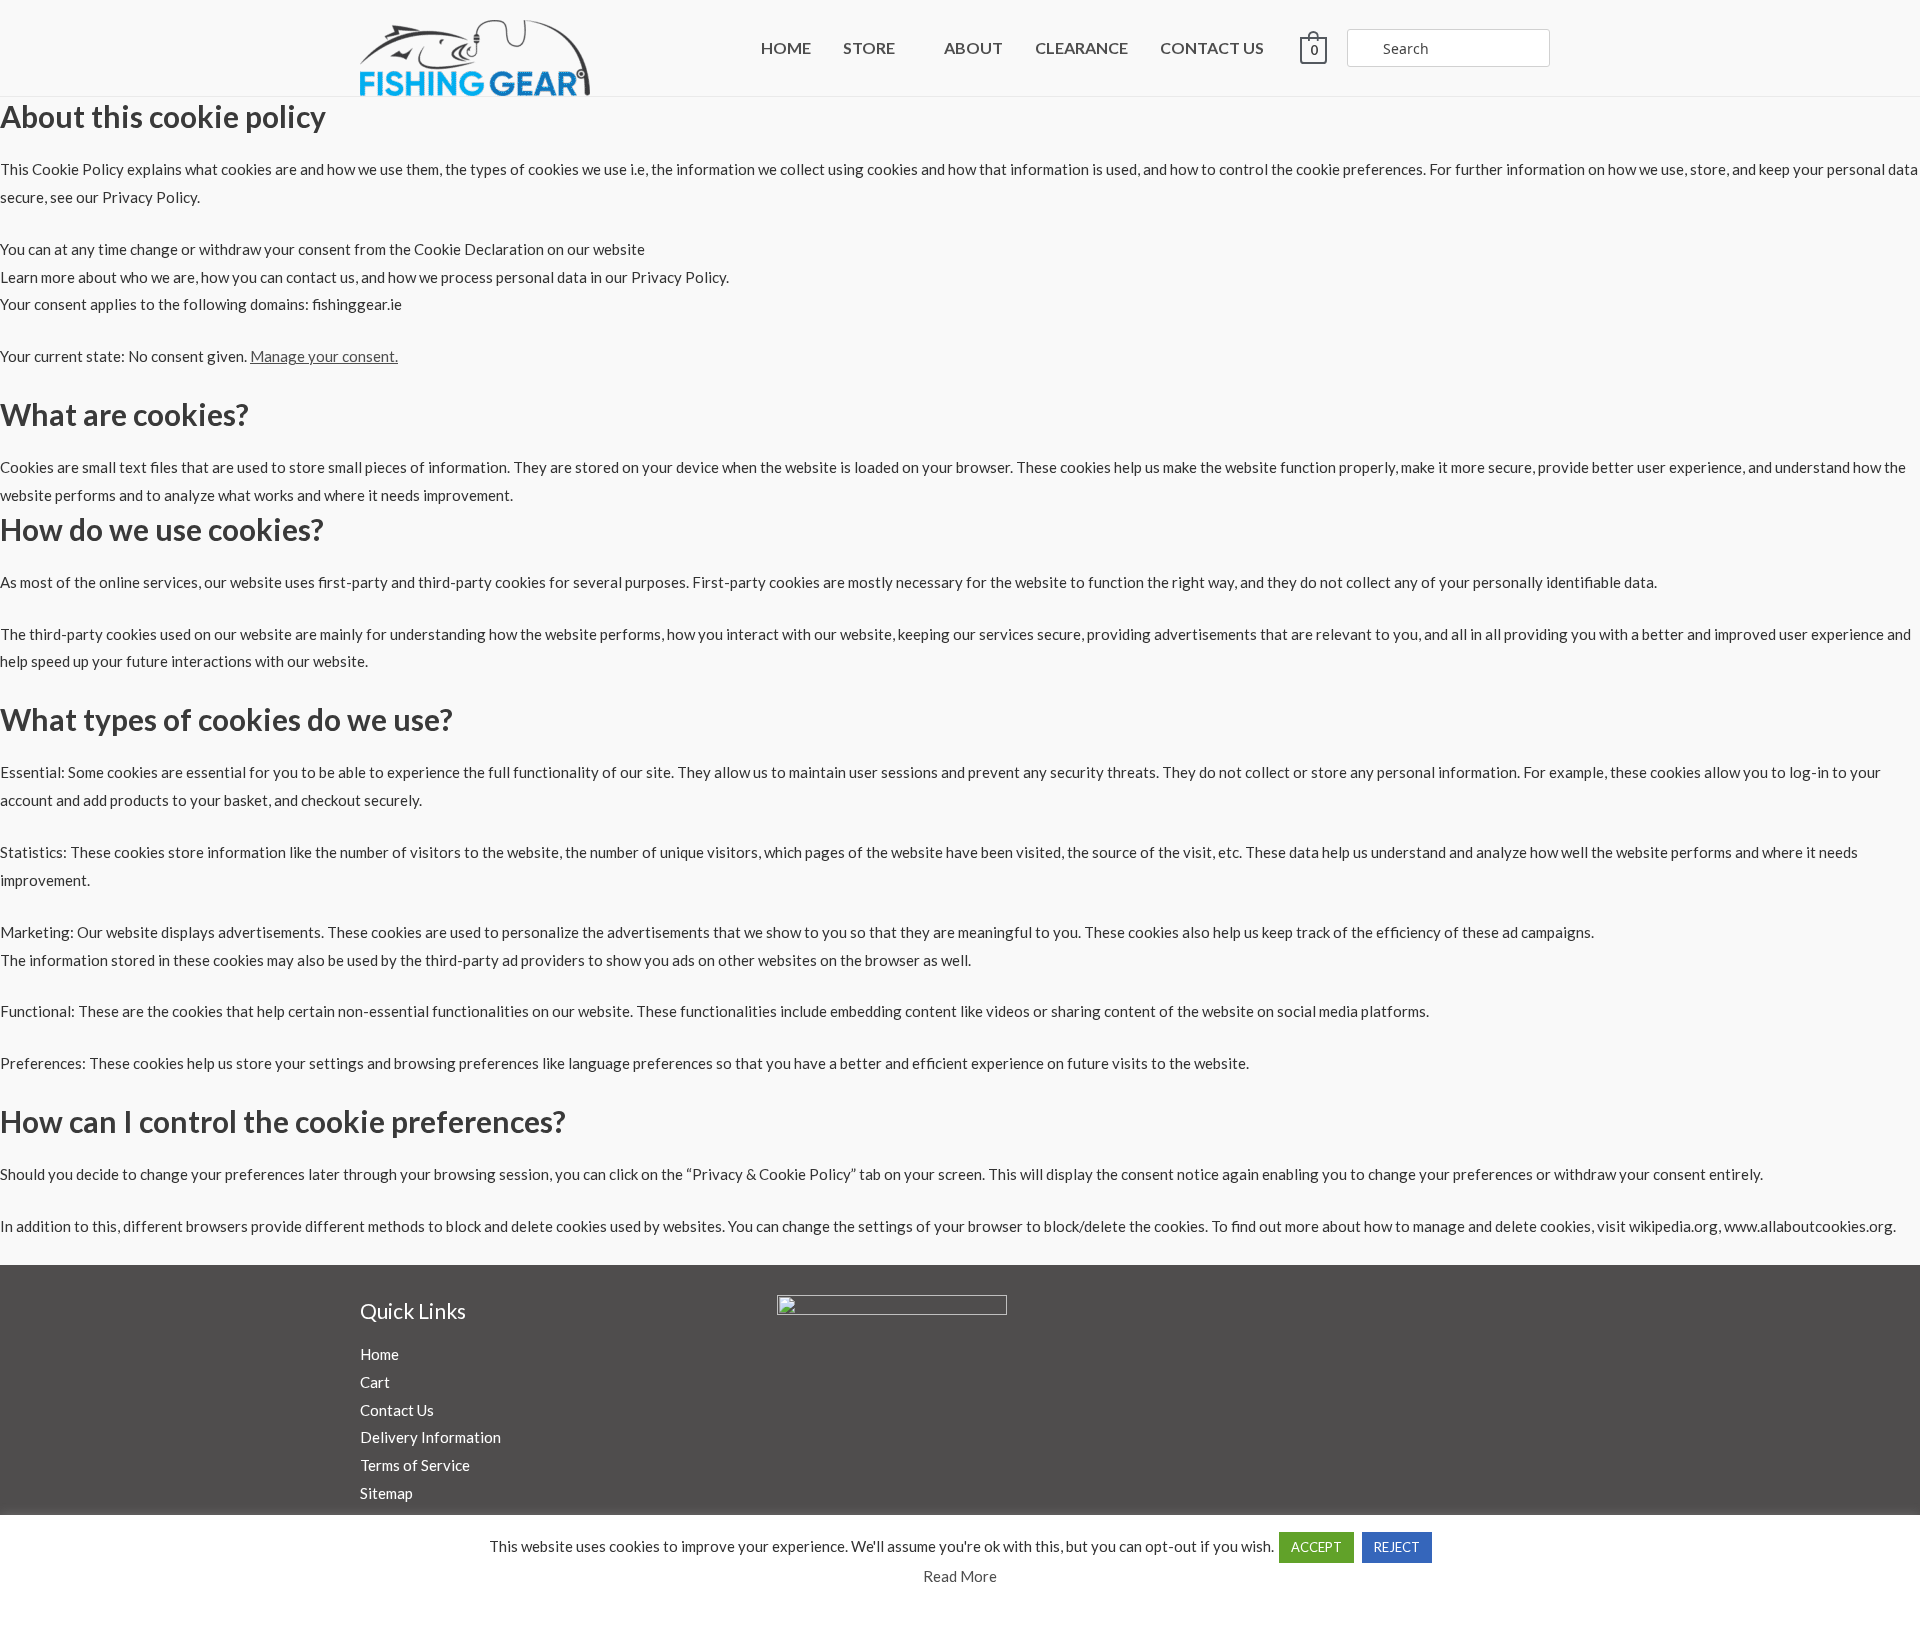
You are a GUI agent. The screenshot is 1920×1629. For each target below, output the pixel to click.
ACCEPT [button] (1316, 1547)
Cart (375, 1382)
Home (379, 1354)
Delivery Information (430, 1437)
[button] (903, 47)
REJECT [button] (1397, 1547)
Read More (960, 1576)
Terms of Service (415, 1465)
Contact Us (397, 1410)
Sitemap (386, 1493)
